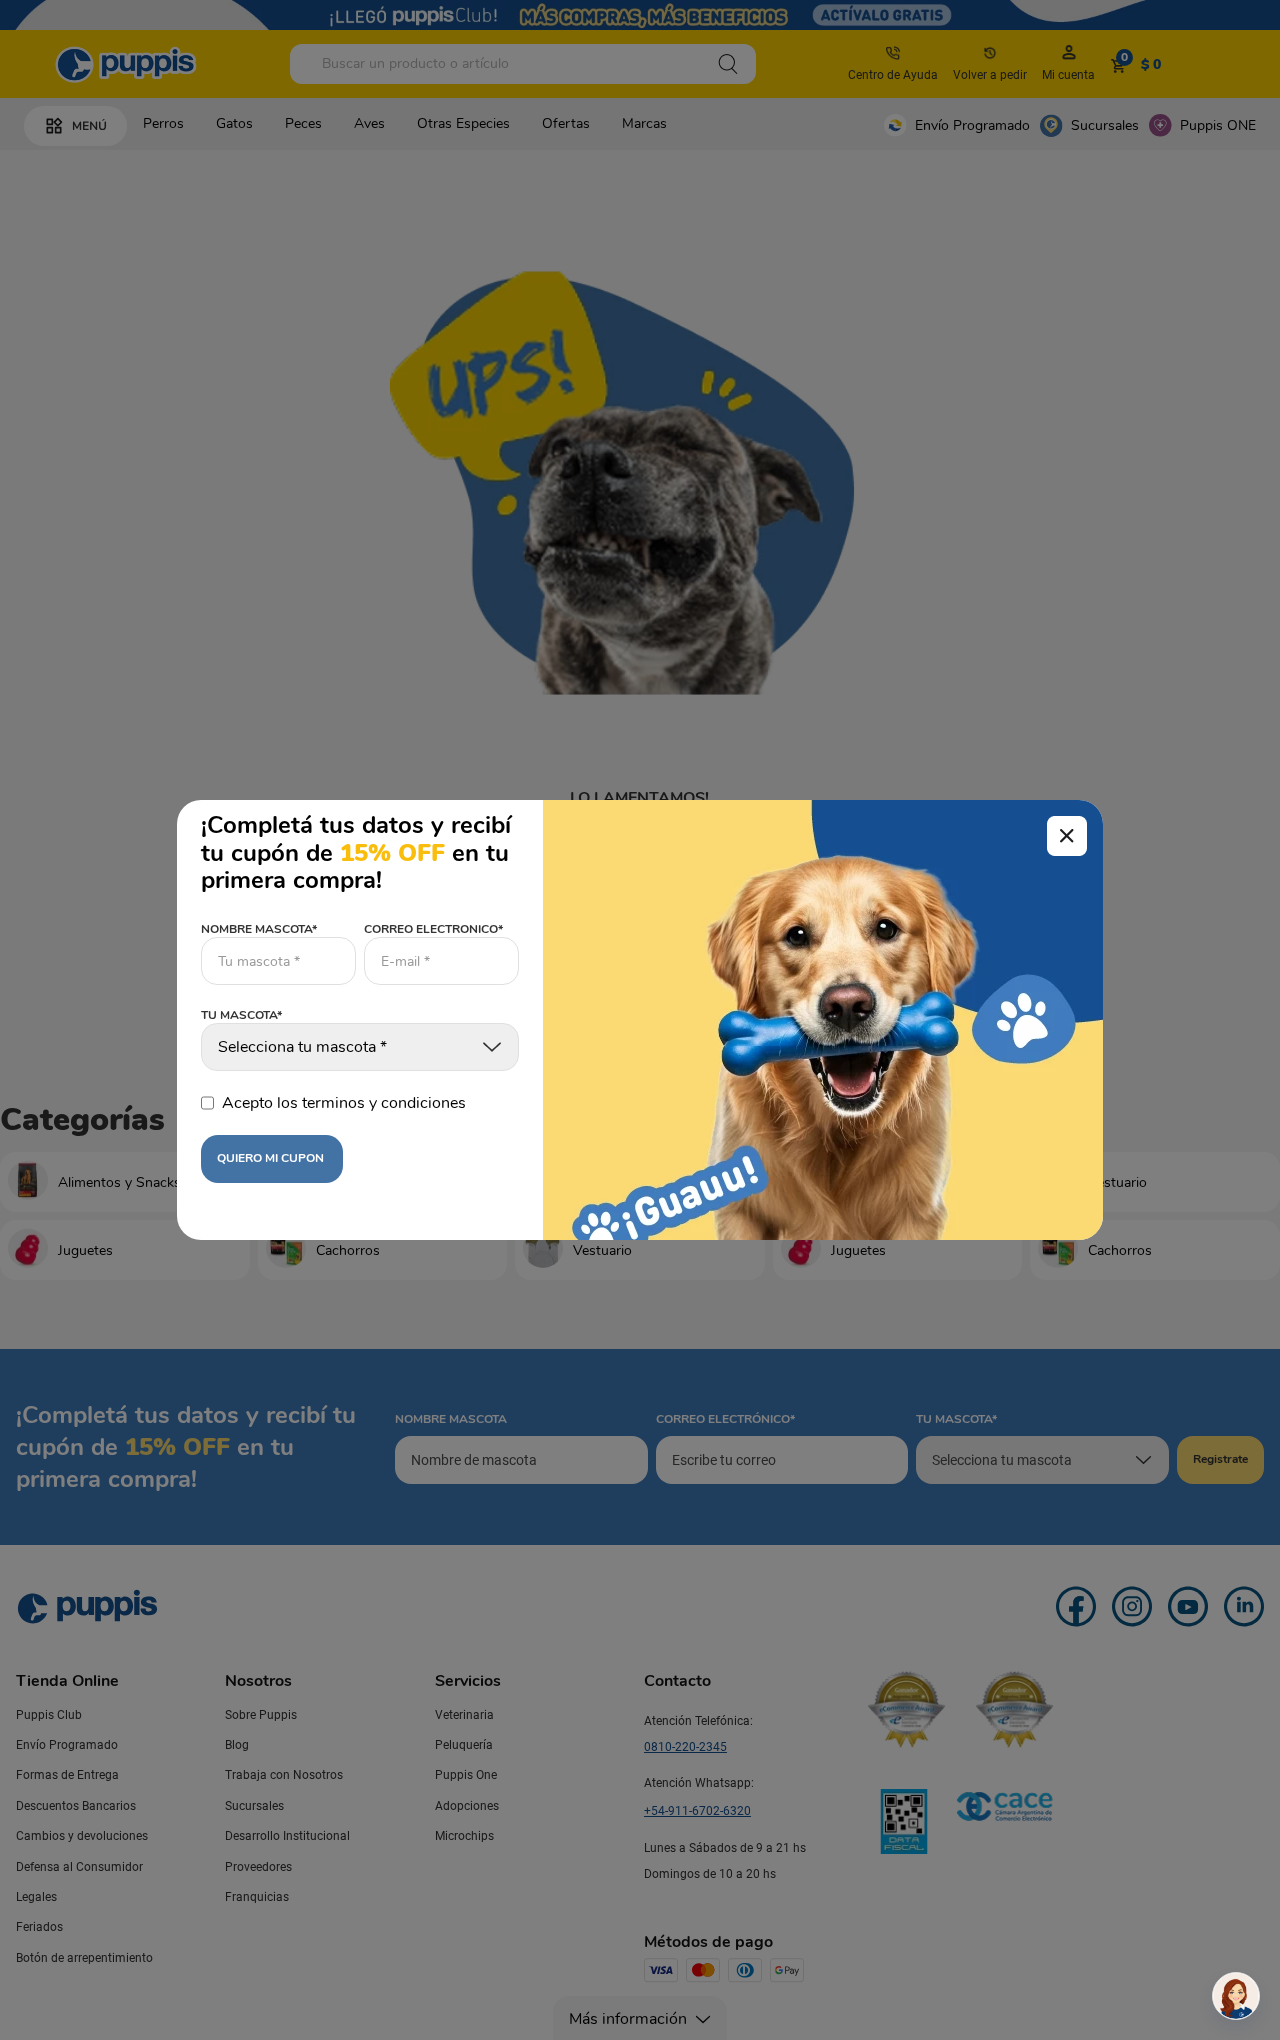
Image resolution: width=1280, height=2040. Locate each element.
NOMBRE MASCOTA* (259, 929)
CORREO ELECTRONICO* (433, 929)
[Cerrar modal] (1067, 836)
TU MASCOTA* (241, 1016)
